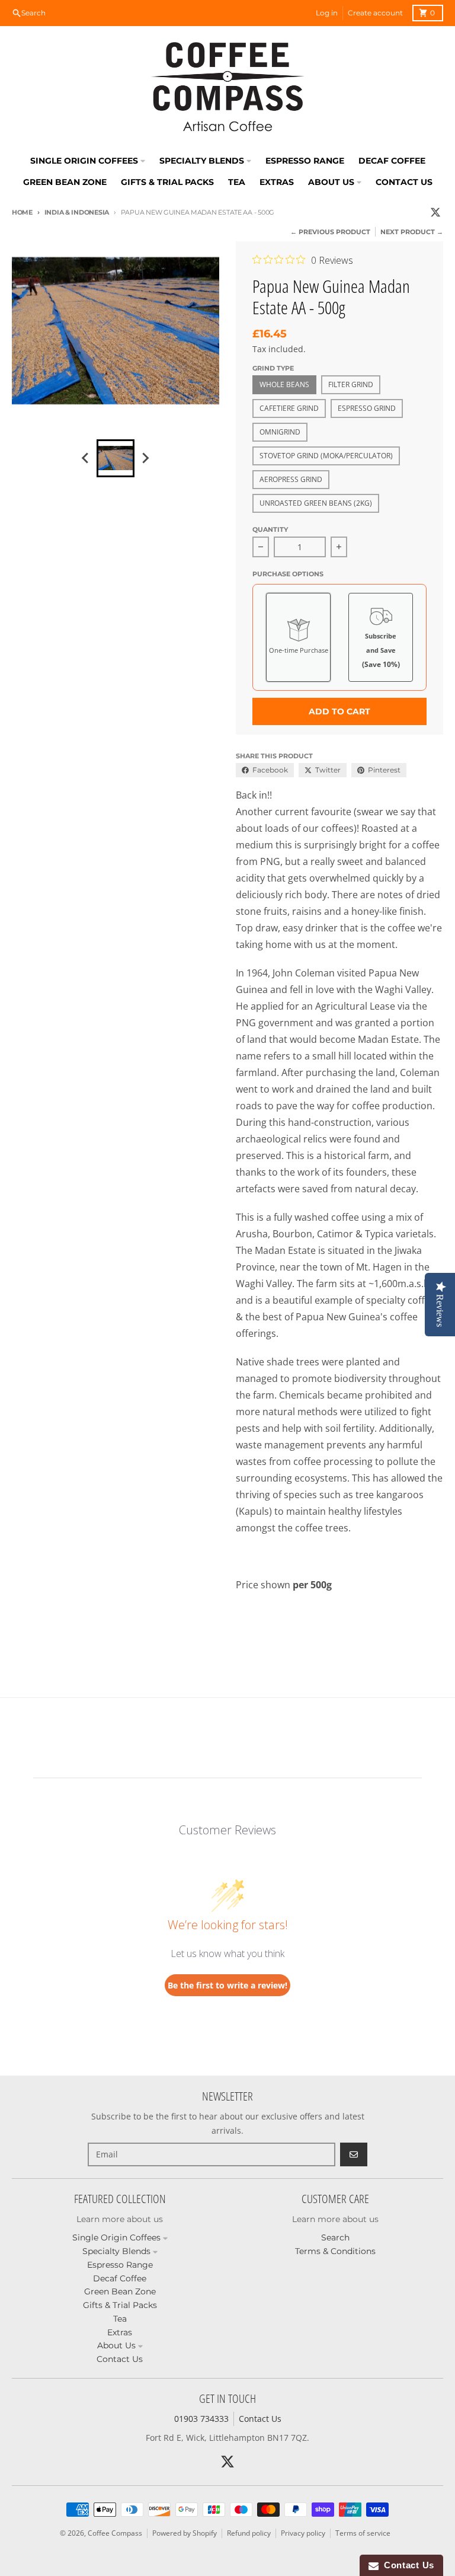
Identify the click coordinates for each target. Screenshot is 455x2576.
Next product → (412, 232)
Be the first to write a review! (227, 1985)
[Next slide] (145, 458)
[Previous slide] (86, 458)
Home (22, 212)
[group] (116, 458)
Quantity (270, 529)
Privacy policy (303, 2533)
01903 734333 (201, 2419)
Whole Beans (284, 384)
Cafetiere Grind (289, 408)
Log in (327, 13)
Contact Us (260, 2419)
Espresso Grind (367, 408)
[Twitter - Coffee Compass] (435, 212)
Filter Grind (351, 384)
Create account (375, 13)
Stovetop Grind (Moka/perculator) (326, 456)
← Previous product (330, 232)
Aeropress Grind (291, 479)
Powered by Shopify (185, 2533)
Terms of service (363, 2533)
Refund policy (249, 2533)
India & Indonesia (77, 212)
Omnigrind (280, 432)
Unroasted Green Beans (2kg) (316, 503)
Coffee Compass (115, 2533)
